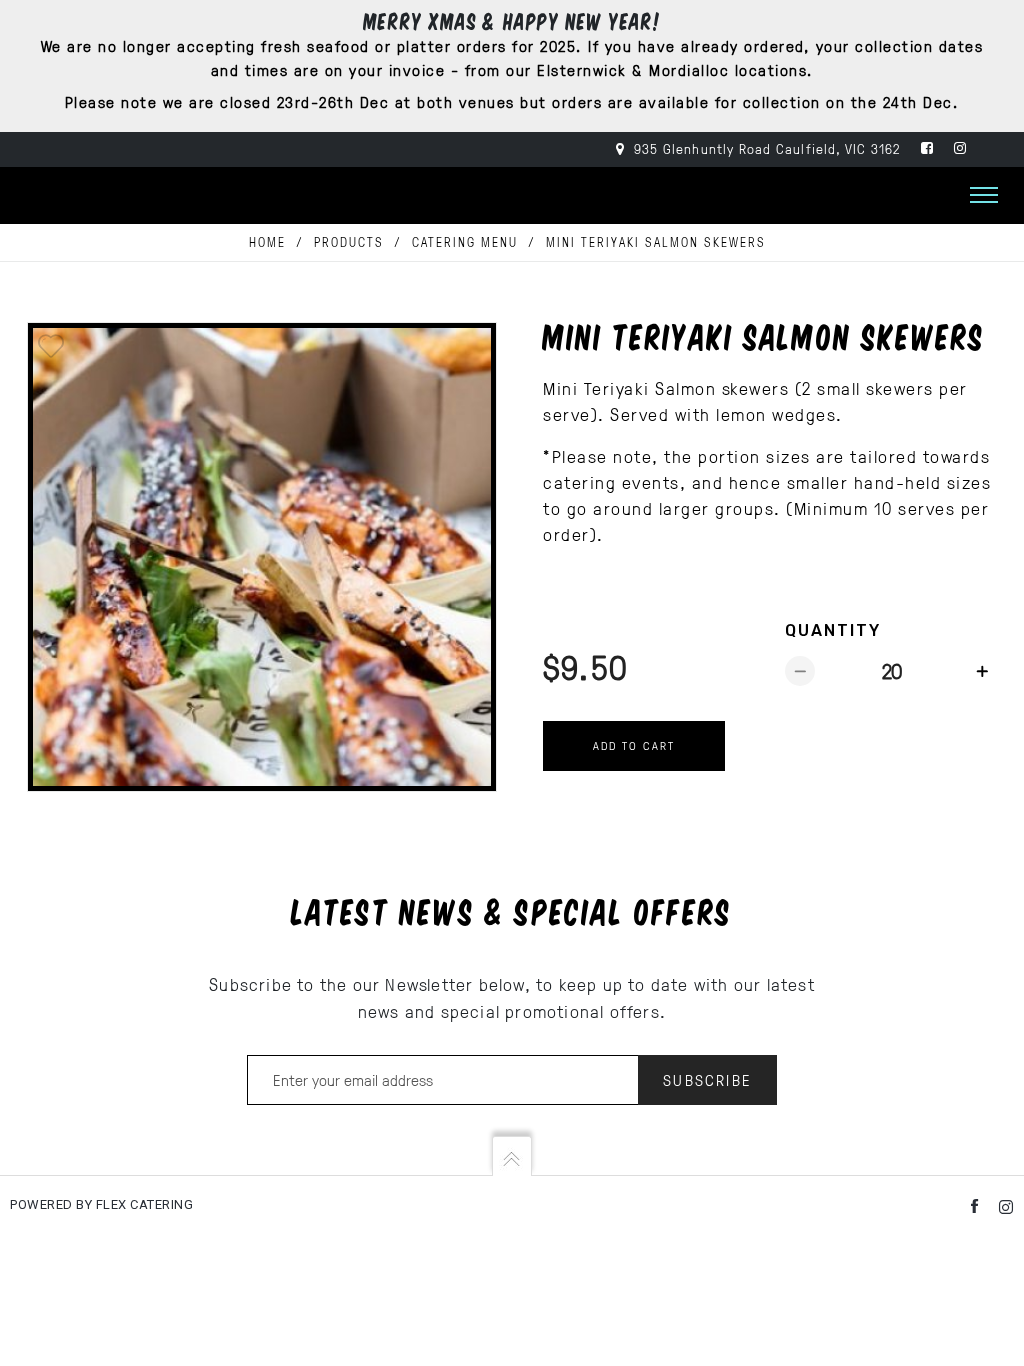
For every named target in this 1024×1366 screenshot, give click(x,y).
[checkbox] (51, 346)
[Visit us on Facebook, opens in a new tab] (927, 148)
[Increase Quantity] (982, 671)
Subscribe (707, 1080)
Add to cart (634, 745)
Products (349, 242)
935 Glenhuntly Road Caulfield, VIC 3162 (765, 148)
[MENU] (984, 192)
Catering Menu (465, 242)
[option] (262, 557)
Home (267, 242)
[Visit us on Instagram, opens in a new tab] (960, 148)
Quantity (833, 630)
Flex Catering (142, 1204)
